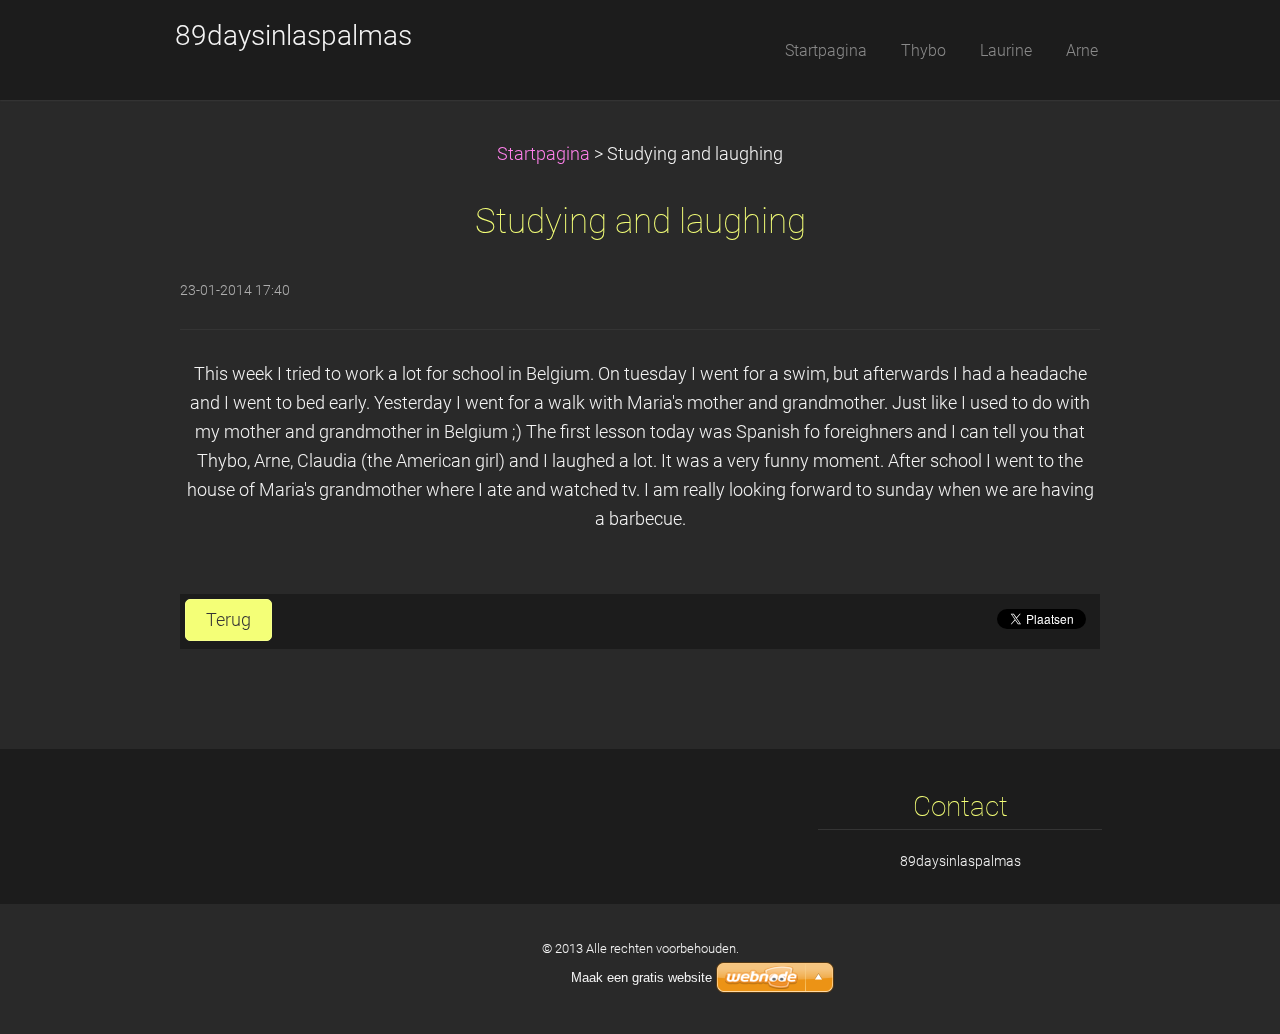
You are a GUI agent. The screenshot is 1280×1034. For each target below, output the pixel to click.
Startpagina (543, 154)
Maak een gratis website (641, 977)
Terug (228, 620)
